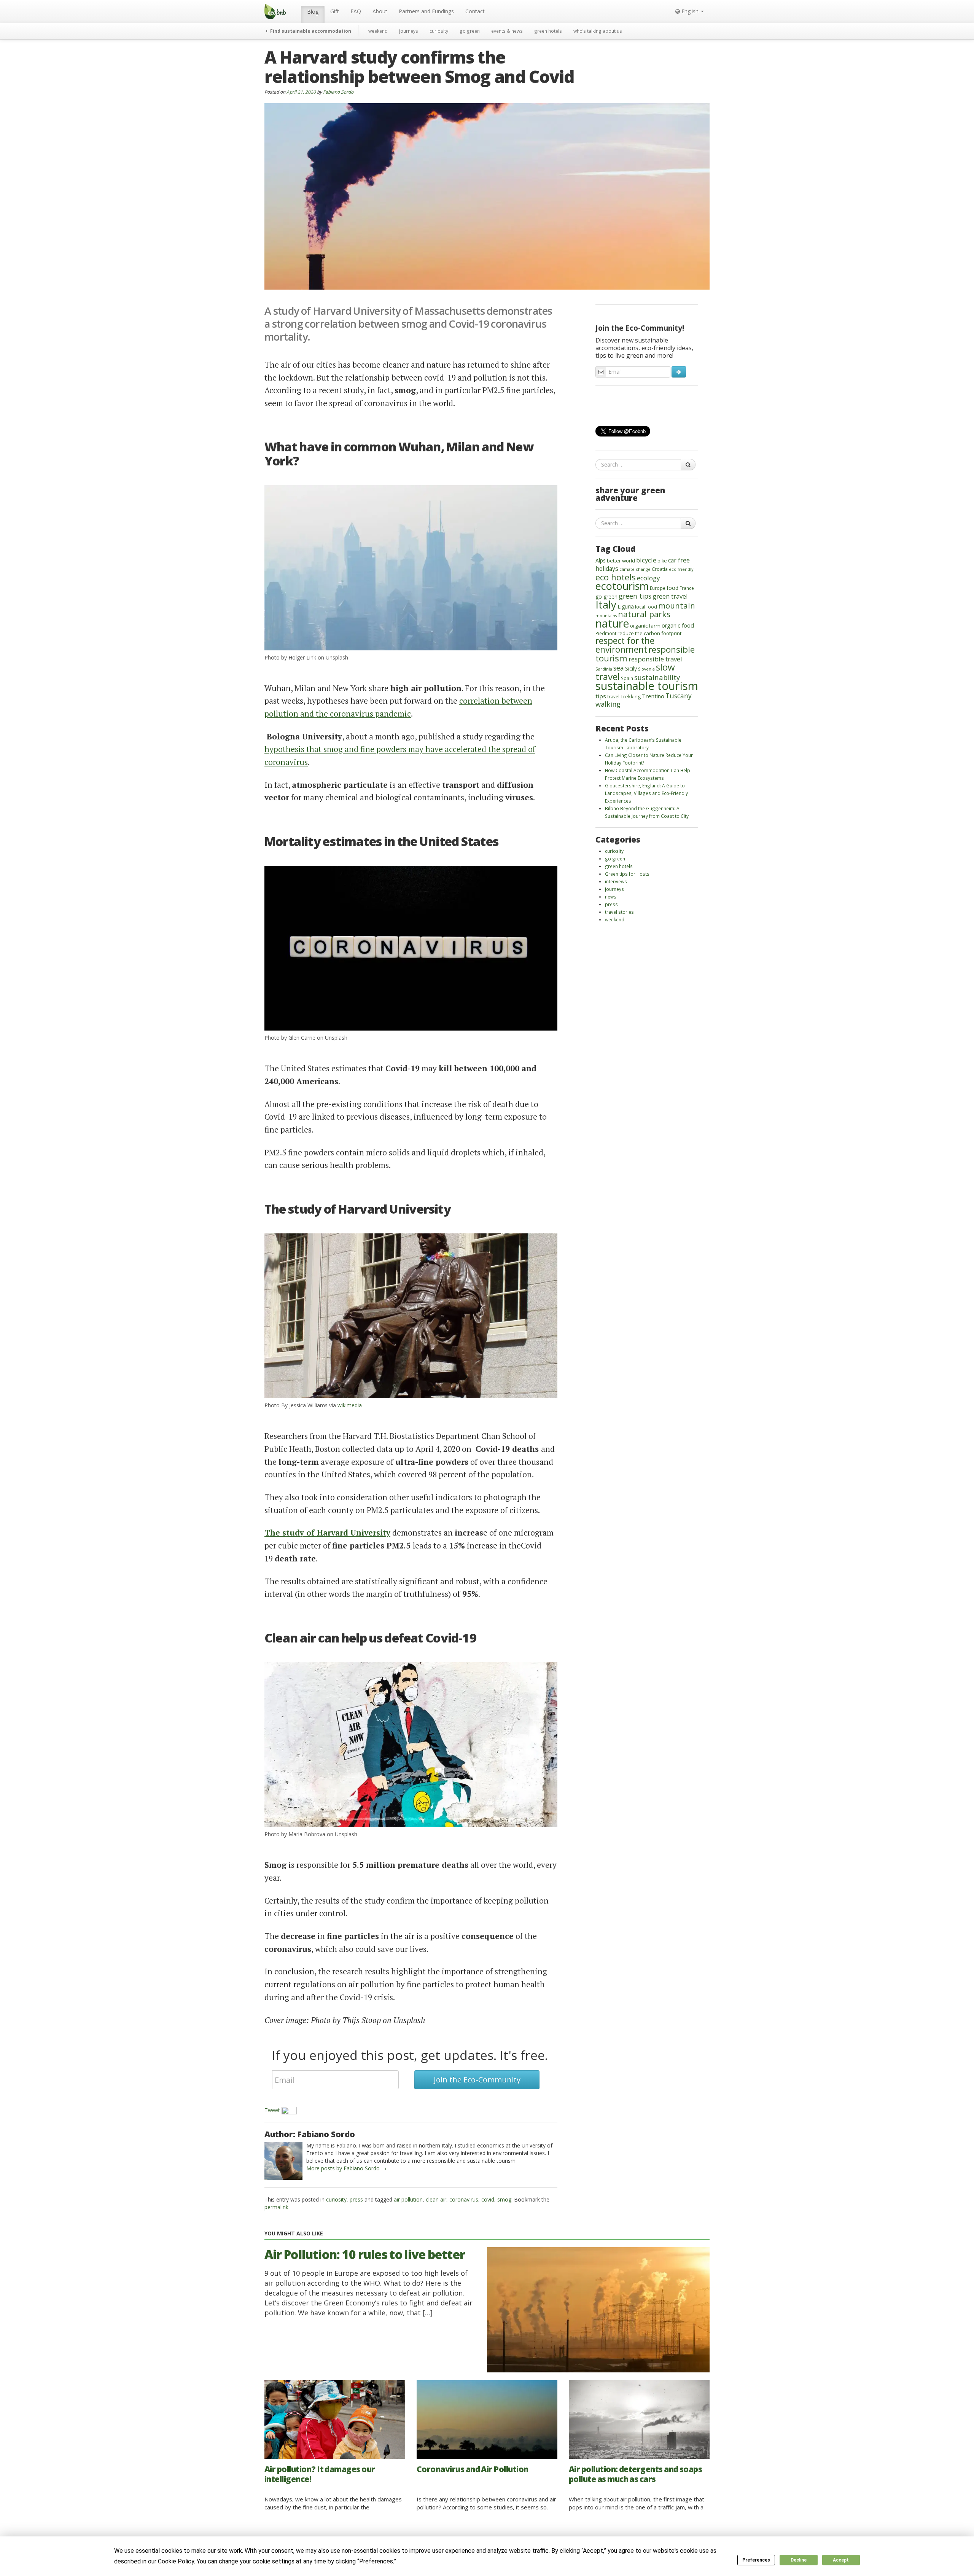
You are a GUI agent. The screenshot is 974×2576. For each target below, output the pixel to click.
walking (608, 704)
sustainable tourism (647, 686)
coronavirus (464, 2199)
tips (601, 696)
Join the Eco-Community (477, 2080)
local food (646, 607)
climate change (635, 569)
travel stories (619, 912)
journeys (409, 31)
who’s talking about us (598, 31)
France (687, 588)
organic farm (645, 626)
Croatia (660, 569)
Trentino (653, 696)
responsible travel (655, 659)
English (690, 11)
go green (470, 31)
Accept (841, 2560)
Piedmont (606, 633)
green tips (635, 596)
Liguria (626, 606)
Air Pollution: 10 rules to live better (365, 2254)
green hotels (548, 31)
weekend (378, 31)
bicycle (646, 560)
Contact (475, 11)
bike (662, 561)
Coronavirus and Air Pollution (473, 2469)
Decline (799, 2560)
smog (504, 2199)
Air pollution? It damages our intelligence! (320, 2474)
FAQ (356, 11)
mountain (677, 605)
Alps (601, 560)
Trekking (631, 696)
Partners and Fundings (426, 11)
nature (612, 623)
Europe (658, 588)
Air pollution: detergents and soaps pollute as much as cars (635, 2474)
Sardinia (604, 669)
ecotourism (622, 586)
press (356, 2199)
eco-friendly (681, 569)
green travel (670, 596)
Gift (335, 11)
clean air (436, 2199)
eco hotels (616, 577)
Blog (313, 12)
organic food (678, 625)
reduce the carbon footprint (649, 633)
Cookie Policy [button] (176, 2561)
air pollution (408, 2199)
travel (613, 696)
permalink (276, 2207)
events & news (507, 31)
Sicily (631, 668)
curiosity (439, 31)
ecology (649, 578)
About (380, 11)
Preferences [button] (376, 2561)
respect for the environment (625, 645)
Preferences (756, 2560)
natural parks (644, 614)
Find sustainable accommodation (310, 31)
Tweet (272, 2110)
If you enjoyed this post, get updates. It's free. (410, 2055)
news (611, 897)
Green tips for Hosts (627, 874)
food (672, 588)
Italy (606, 604)
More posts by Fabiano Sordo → (346, 2168)
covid (488, 2199)
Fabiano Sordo (338, 92)
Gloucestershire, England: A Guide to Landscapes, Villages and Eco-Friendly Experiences (646, 793)
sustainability (657, 677)
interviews (616, 881)
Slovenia (646, 669)
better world (621, 561)
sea (619, 668)
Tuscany (679, 696)
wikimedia (350, 1405)
